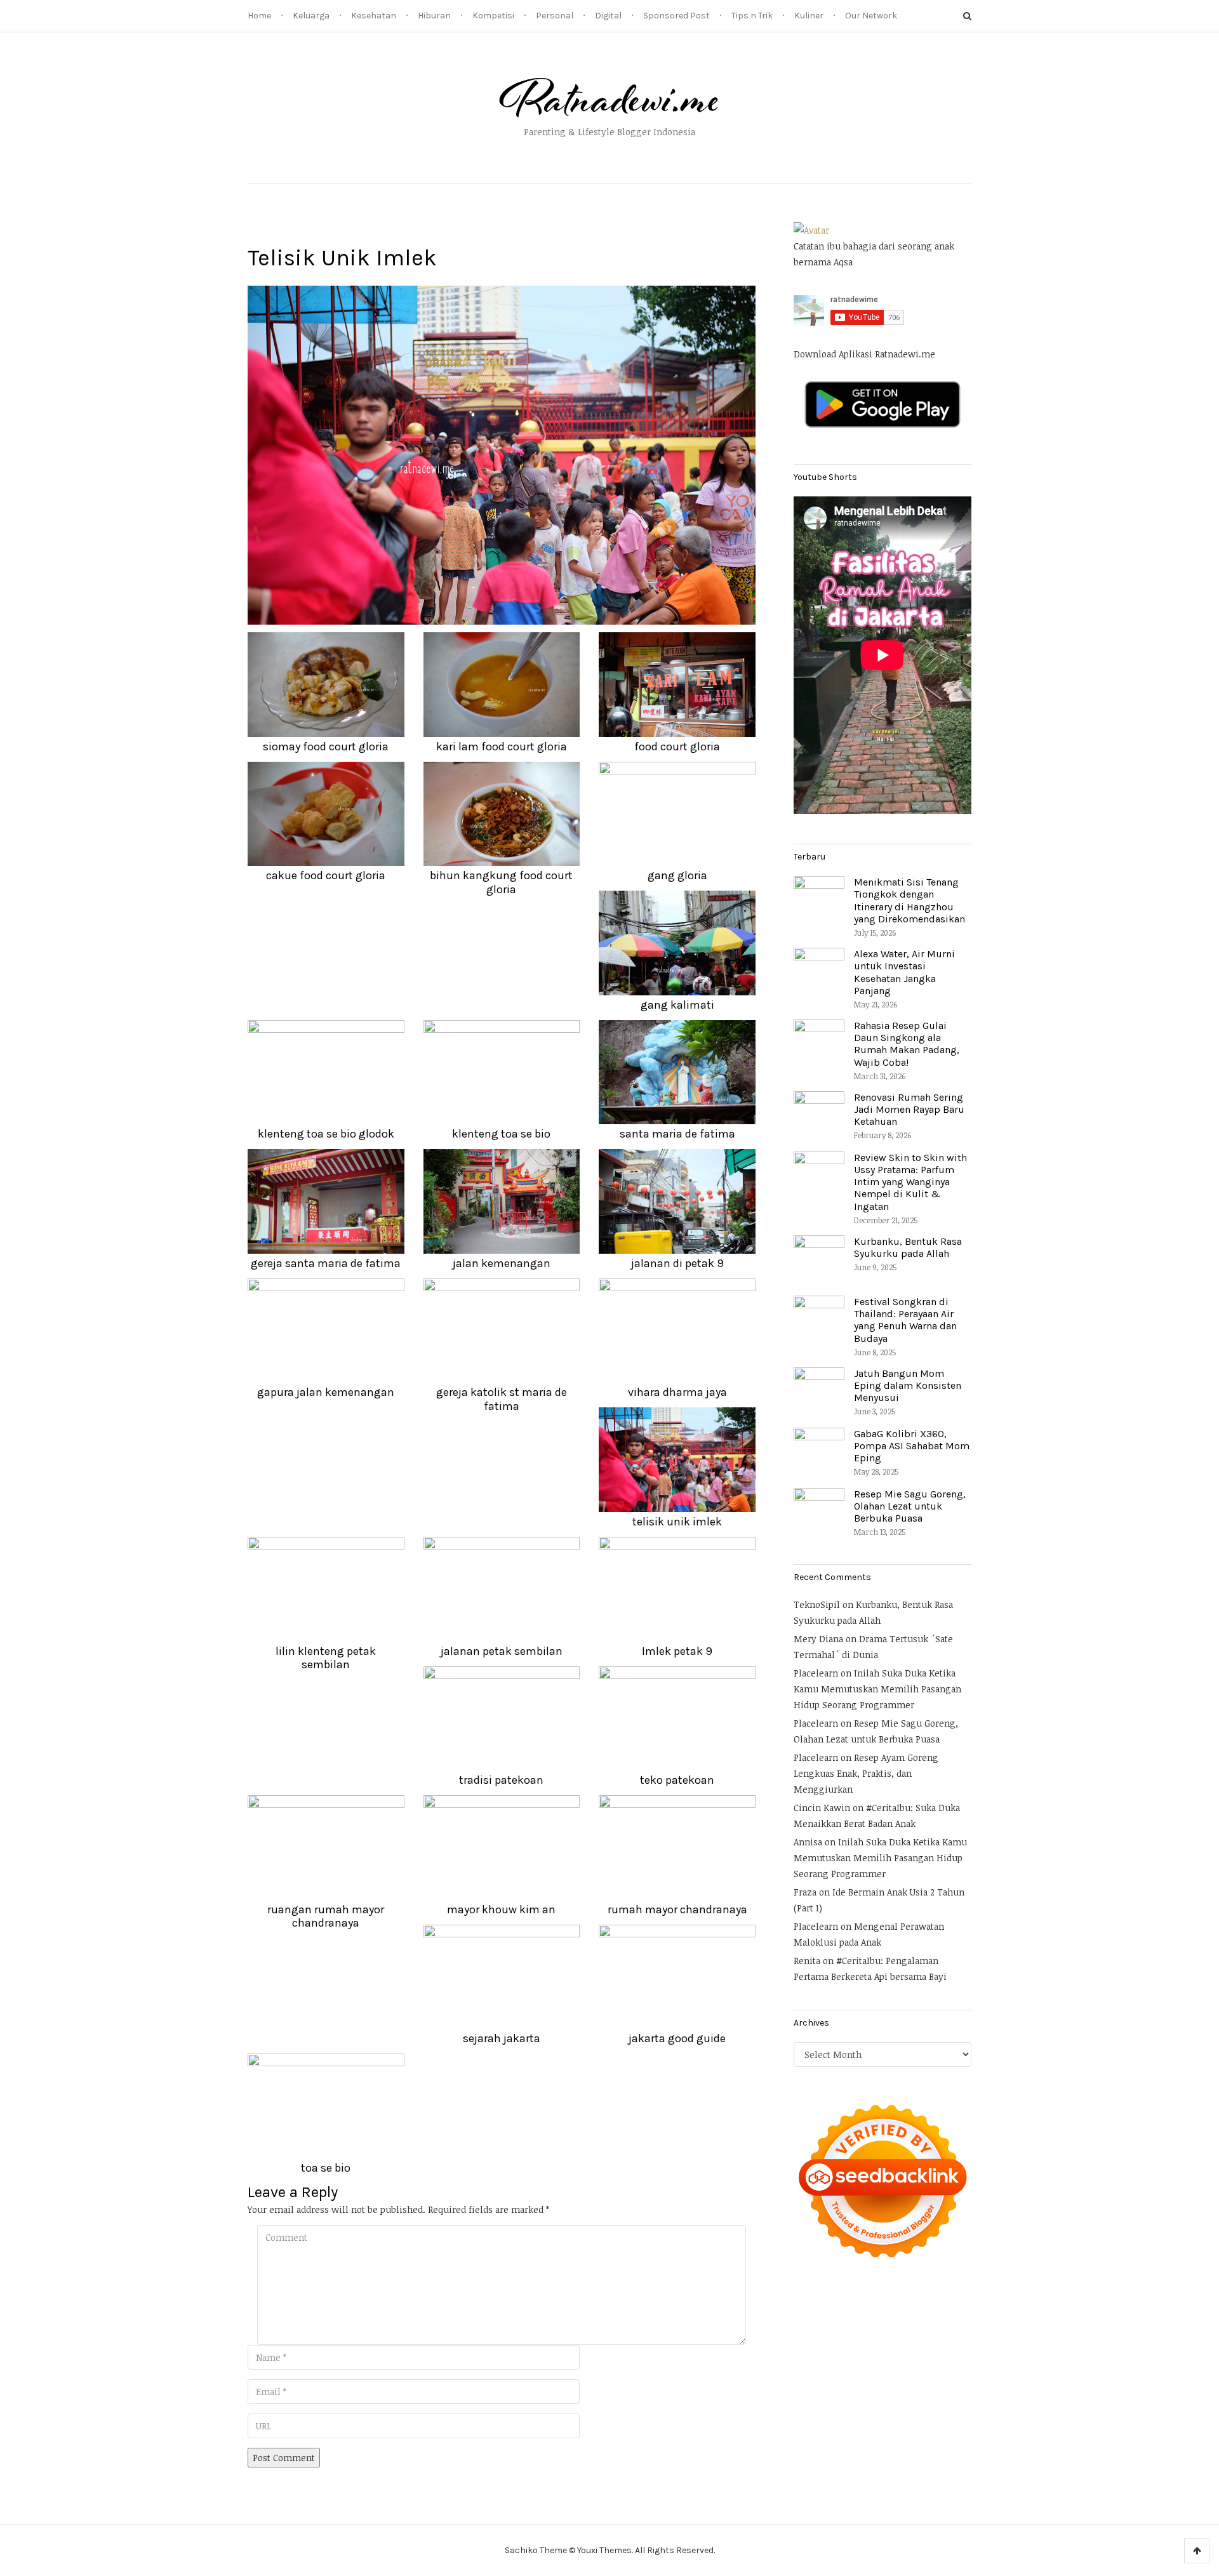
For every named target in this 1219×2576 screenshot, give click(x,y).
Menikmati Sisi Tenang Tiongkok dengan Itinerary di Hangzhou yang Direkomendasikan (909, 900)
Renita (807, 1961)
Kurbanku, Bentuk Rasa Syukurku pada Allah (908, 1247)
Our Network (871, 16)
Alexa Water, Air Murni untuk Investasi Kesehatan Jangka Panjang (904, 972)
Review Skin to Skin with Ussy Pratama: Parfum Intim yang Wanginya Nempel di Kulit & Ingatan (910, 1182)
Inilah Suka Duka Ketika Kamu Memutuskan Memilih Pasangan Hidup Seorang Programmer (877, 1689)
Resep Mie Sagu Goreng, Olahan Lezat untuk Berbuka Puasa (910, 1506)
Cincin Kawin (822, 1808)
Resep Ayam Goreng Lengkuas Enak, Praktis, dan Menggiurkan (866, 1773)
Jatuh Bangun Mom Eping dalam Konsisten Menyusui (908, 1385)
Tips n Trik (752, 16)
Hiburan (434, 16)
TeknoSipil (817, 1604)
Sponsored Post (676, 16)
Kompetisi (493, 16)
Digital (608, 16)
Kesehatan (374, 16)
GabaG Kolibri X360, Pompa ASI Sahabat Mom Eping (912, 1446)
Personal (555, 16)
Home (259, 16)
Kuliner (809, 16)
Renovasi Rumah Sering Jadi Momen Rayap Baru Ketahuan (909, 1109)
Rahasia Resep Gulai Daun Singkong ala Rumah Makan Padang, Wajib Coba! (907, 1044)
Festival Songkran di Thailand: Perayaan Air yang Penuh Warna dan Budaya (905, 1320)
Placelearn (816, 1673)
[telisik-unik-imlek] (502, 454)
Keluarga (311, 16)
